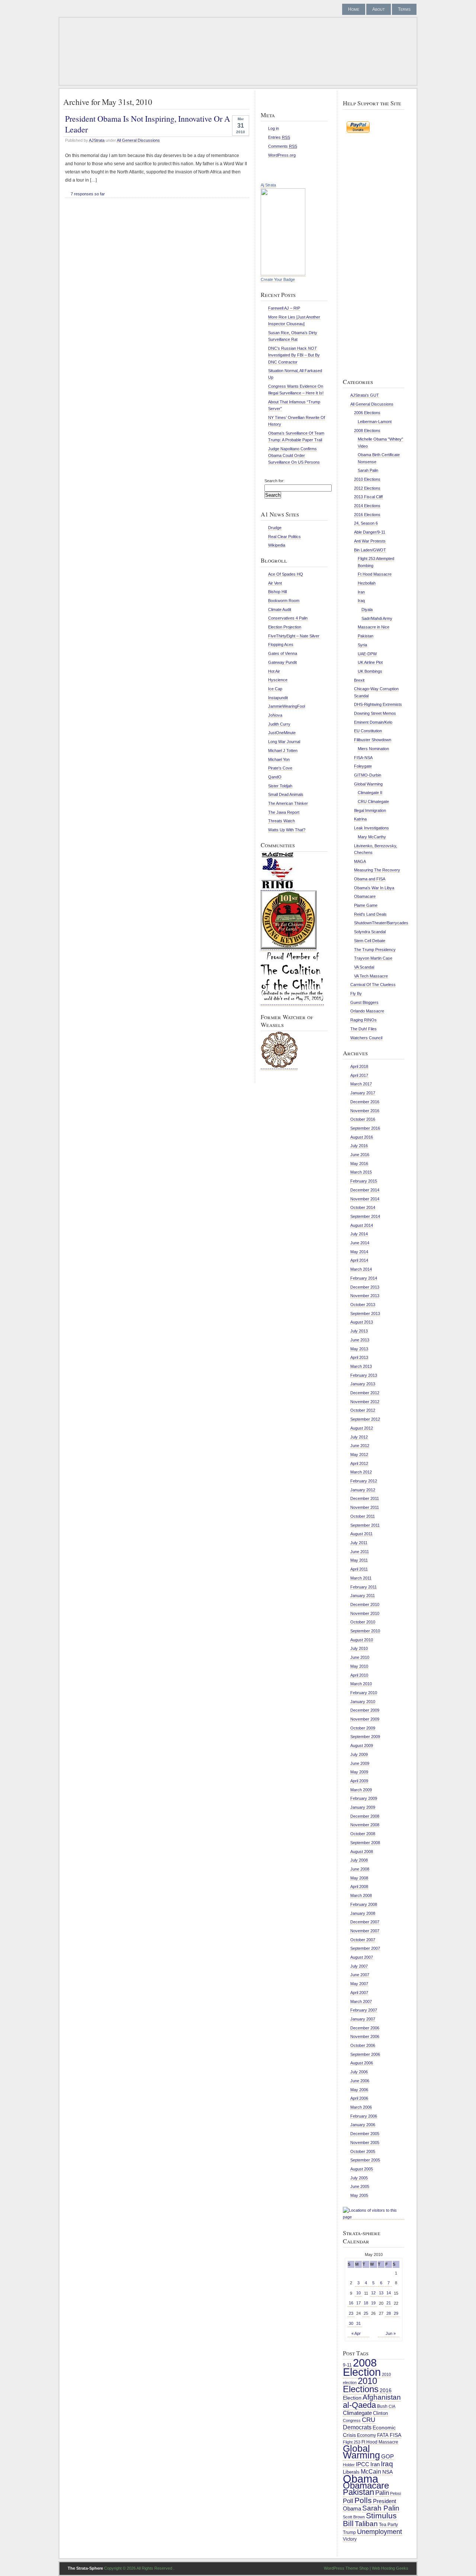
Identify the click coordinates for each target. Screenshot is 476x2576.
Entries (279, 137)
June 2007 (360, 1975)
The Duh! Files (364, 1029)
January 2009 (363, 1807)
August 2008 (362, 1852)
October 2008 (363, 1834)
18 (366, 2303)
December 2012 (365, 1393)
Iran (361, 592)
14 (389, 2293)
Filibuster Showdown (373, 740)
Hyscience (278, 680)
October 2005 (363, 2151)
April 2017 (359, 1075)
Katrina (360, 819)
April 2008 (359, 1887)
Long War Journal (284, 742)
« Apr (356, 2333)
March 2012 (361, 1472)
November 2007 (365, 1931)
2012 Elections (367, 488)
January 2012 (363, 1490)
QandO (275, 777)
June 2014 (360, 1243)
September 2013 (365, 1313)
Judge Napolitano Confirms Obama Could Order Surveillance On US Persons (294, 455)
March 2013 (361, 1366)
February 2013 (364, 1375)
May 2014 (359, 1252)
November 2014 (365, 1199)
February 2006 (364, 2116)
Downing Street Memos (375, 713)
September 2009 (365, 1737)
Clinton (380, 2413)
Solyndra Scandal (370, 932)
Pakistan (366, 636)
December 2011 (365, 1498)
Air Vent (275, 583)
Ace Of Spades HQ (286, 574)
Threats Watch (282, 821)
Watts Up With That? (287, 830)
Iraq (361, 601)
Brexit (359, 680)
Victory (350, 2539)
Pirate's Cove (280, 768)
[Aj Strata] (283, 274)
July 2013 (359, 1331)
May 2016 (359, 1164)
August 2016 (362, 1137)
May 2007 (359, 1984)
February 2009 (364, 1798)
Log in (274, 128)
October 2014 (363, 1207)
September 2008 (365, 1843)
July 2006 (359, 2072)
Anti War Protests (370, 541)
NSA (387, 2472)
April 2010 (359, 1675)
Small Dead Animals (286, 794)
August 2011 (361, 1534)
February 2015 (364, 1181)
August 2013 (362, 1322)
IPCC (363, 2464)
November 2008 (365, 1825)
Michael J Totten (283, 751)
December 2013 (365, 1287)
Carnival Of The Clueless (373, 985)
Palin (382, 2493)
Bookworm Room (284, 601)
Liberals (351, 2472)
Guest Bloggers (364, 1002)
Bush (382, 2406)
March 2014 (361, 1269)
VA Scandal (364, 967)
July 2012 (359, 1437)
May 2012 (359, 1455)
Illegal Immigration (370, 810)
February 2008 (364, 1904)
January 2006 (363, 2125)
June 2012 (360, 1446)
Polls (363, 2500)
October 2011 (363, 1516)
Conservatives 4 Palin (288, 618)
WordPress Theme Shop (346, 2568)
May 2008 (359, 1878)
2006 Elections (367, 413)
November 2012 (365, 1402)
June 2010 (360, 1657)
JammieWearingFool (287, 706)
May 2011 (359, 1560)
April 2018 (359, 1066)
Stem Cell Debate (370, 941)
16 (351, 2303)
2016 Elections (367, 515)
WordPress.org (282, 155)
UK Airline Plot (370, 662)
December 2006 (365, 2028)
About (379, 9)
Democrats (357, 2427)
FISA (395, 2435)
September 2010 (365, 1631)
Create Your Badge (278, 279)
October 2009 (363, 1728)
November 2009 (365, 1719)
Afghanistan (382, 2397)
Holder (349, 2465)
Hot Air (274, 671)
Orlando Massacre (367, 1011)
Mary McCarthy (372, 837)
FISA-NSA (363, 758)
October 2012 (363, 1410)
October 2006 (363, 2045)
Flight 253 (352, 2442)
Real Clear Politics (284, 537)
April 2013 (359, 1357)
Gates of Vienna (283, 653)
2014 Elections (367, 506)
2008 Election (362, 2367)
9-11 (347, 2365)
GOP (387, 2457)
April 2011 (359, 1569)
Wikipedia (277, 545)
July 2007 (359, 1966)
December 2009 (365, 1710)
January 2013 (363, 1384)
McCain (371, 2471)
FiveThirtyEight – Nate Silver (294, 636)
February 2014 (364, 1278)
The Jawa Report (284, 812)
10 (358, 2293)
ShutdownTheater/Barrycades (381, 923)
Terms (404, 9)
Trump (349, 2532)
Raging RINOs (364, 1020)
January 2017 (363, 1093)
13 (381, 2293)
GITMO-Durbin (368, 775)
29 (396, 2313)
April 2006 (359, 2098)
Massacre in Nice (374, 627)
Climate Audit (280, 609)
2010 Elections (367, 479)
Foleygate (363, 766)
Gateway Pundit (282, 662)
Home (354, 9)
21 (389, 2303)
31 (358, 2323)
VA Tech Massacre (371, 976)
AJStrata (97, 140)
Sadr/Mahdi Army (377, 618)
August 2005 (362, 2169)
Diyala (367, 609)
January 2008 (363, 1913)
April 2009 (359, 1781)
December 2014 (365, 1190)
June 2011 (360, 1552)
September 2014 (365, 1216)
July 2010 (359, 1648)
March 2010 (361, 1684)
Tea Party (388, 2525)
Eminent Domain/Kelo (373, 722)
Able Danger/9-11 (370, 532)
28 (389, 2313)
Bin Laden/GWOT (370, 550)
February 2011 (364, 1587)
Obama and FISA (370, 879)
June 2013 (360, 1340)
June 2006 (360, 2081)
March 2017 (361, 1084)
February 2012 (364, 1481)
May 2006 (359, 2090)
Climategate (357, 2413)
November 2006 (365, 2036)
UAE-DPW (367, 654)
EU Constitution (368, 731)
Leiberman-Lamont (375, 422)
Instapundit (278, 698)
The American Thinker (288, 803)
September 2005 (365, 2160)
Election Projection (285, 627)
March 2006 (361, 2107)
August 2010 (362, 1640)
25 (366, 2313)
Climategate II (370, 793)
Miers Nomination (373, 749)
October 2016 (363, 1119)
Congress (352, 2420)
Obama (361, 2479)
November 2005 (365, 2143)
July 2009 (359, 1754)
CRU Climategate (373, 801)
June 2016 (360, 1155)
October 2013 (363, 1305)
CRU (369, 2420)
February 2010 (364, 1693)
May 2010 (359, 1666)
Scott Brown (354, 2517)
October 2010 (363, 1622)
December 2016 (365, 1102)
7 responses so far (88, 194)
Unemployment (379, 2532)
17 (358, 2303)
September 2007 (365, 1948)
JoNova (275, 715)
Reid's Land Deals (370, 914)
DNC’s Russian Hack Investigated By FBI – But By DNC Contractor (294, 355)
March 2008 (361, 1895)
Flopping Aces (281, 644)
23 (351, 2313)
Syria (362, 645)
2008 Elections (367, 431)
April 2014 (359, 1260)
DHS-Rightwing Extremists (378, 704)
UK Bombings (370, 671)
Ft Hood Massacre (375, 574)
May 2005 (359, 2195)
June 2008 (360, 1869)
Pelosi (395, 2493)
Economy (366, 2435)
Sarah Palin (368, 470)
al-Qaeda (359, 2405)
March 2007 (361, 2001)
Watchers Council (366, 1038)
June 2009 (360, 1763)
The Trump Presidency (375, 950)
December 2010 (365, 1604)
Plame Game (366, 905)
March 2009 (361, 1790)
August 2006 (362, 2063)
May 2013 (359, 1349)
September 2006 (365, 2054)
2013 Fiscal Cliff (368, 497)
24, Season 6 (366, 523)
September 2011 (365, 1525)
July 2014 (359, 1234)
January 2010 (363, 1702)
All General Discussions (138, 140)
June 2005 (360, 2186)
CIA (392, 2406)
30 (351, 2323)
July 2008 (359, 1860)
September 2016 (365, 1128)
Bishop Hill (277, 592)
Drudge (275, 528)
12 (373, 2293)
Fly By (356, 993)
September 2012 (365, 1419)
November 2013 (365, 1296)
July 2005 (359, 2178)
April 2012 (359, 1463)
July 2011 (359, 1543)
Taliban (366, 2524)
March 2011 (361, 1578)
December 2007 (365, 1922)
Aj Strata (268, 185)
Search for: (274, 481)
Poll (348, 2501)
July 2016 (359, 1146)
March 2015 (361, 1172)
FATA (383, 2435)
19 (373, 2303)
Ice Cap (275, 689)
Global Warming (368, 784)
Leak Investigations (372, 828)
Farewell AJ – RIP (284, 308)
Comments (283, 146)
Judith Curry (279, 724)
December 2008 (365, 1816)
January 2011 (363, 1596)
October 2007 (363, 1940)
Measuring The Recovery (377, 870)
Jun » (391, 2333)
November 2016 (365, 1111)
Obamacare (365, 896)
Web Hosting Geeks (390, 2568)
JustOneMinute (282, 733)
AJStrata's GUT (365, 395)
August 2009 (362, 1745)
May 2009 (359, 1772)
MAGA (360, 861)
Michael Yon (279, 759)
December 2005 (365, 2134)
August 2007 (362, 1957)
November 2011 (365, 1507)
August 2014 (362, 1225)
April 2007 (359, 1993)
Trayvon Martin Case (373, 958)
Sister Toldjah (280, 786)
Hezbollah (367, 583)
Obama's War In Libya (374, 888)
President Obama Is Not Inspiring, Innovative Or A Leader (148, 124)
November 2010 (365, 1613)
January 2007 (363, 2019)
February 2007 (364, 2010)
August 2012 (362, 1428)
